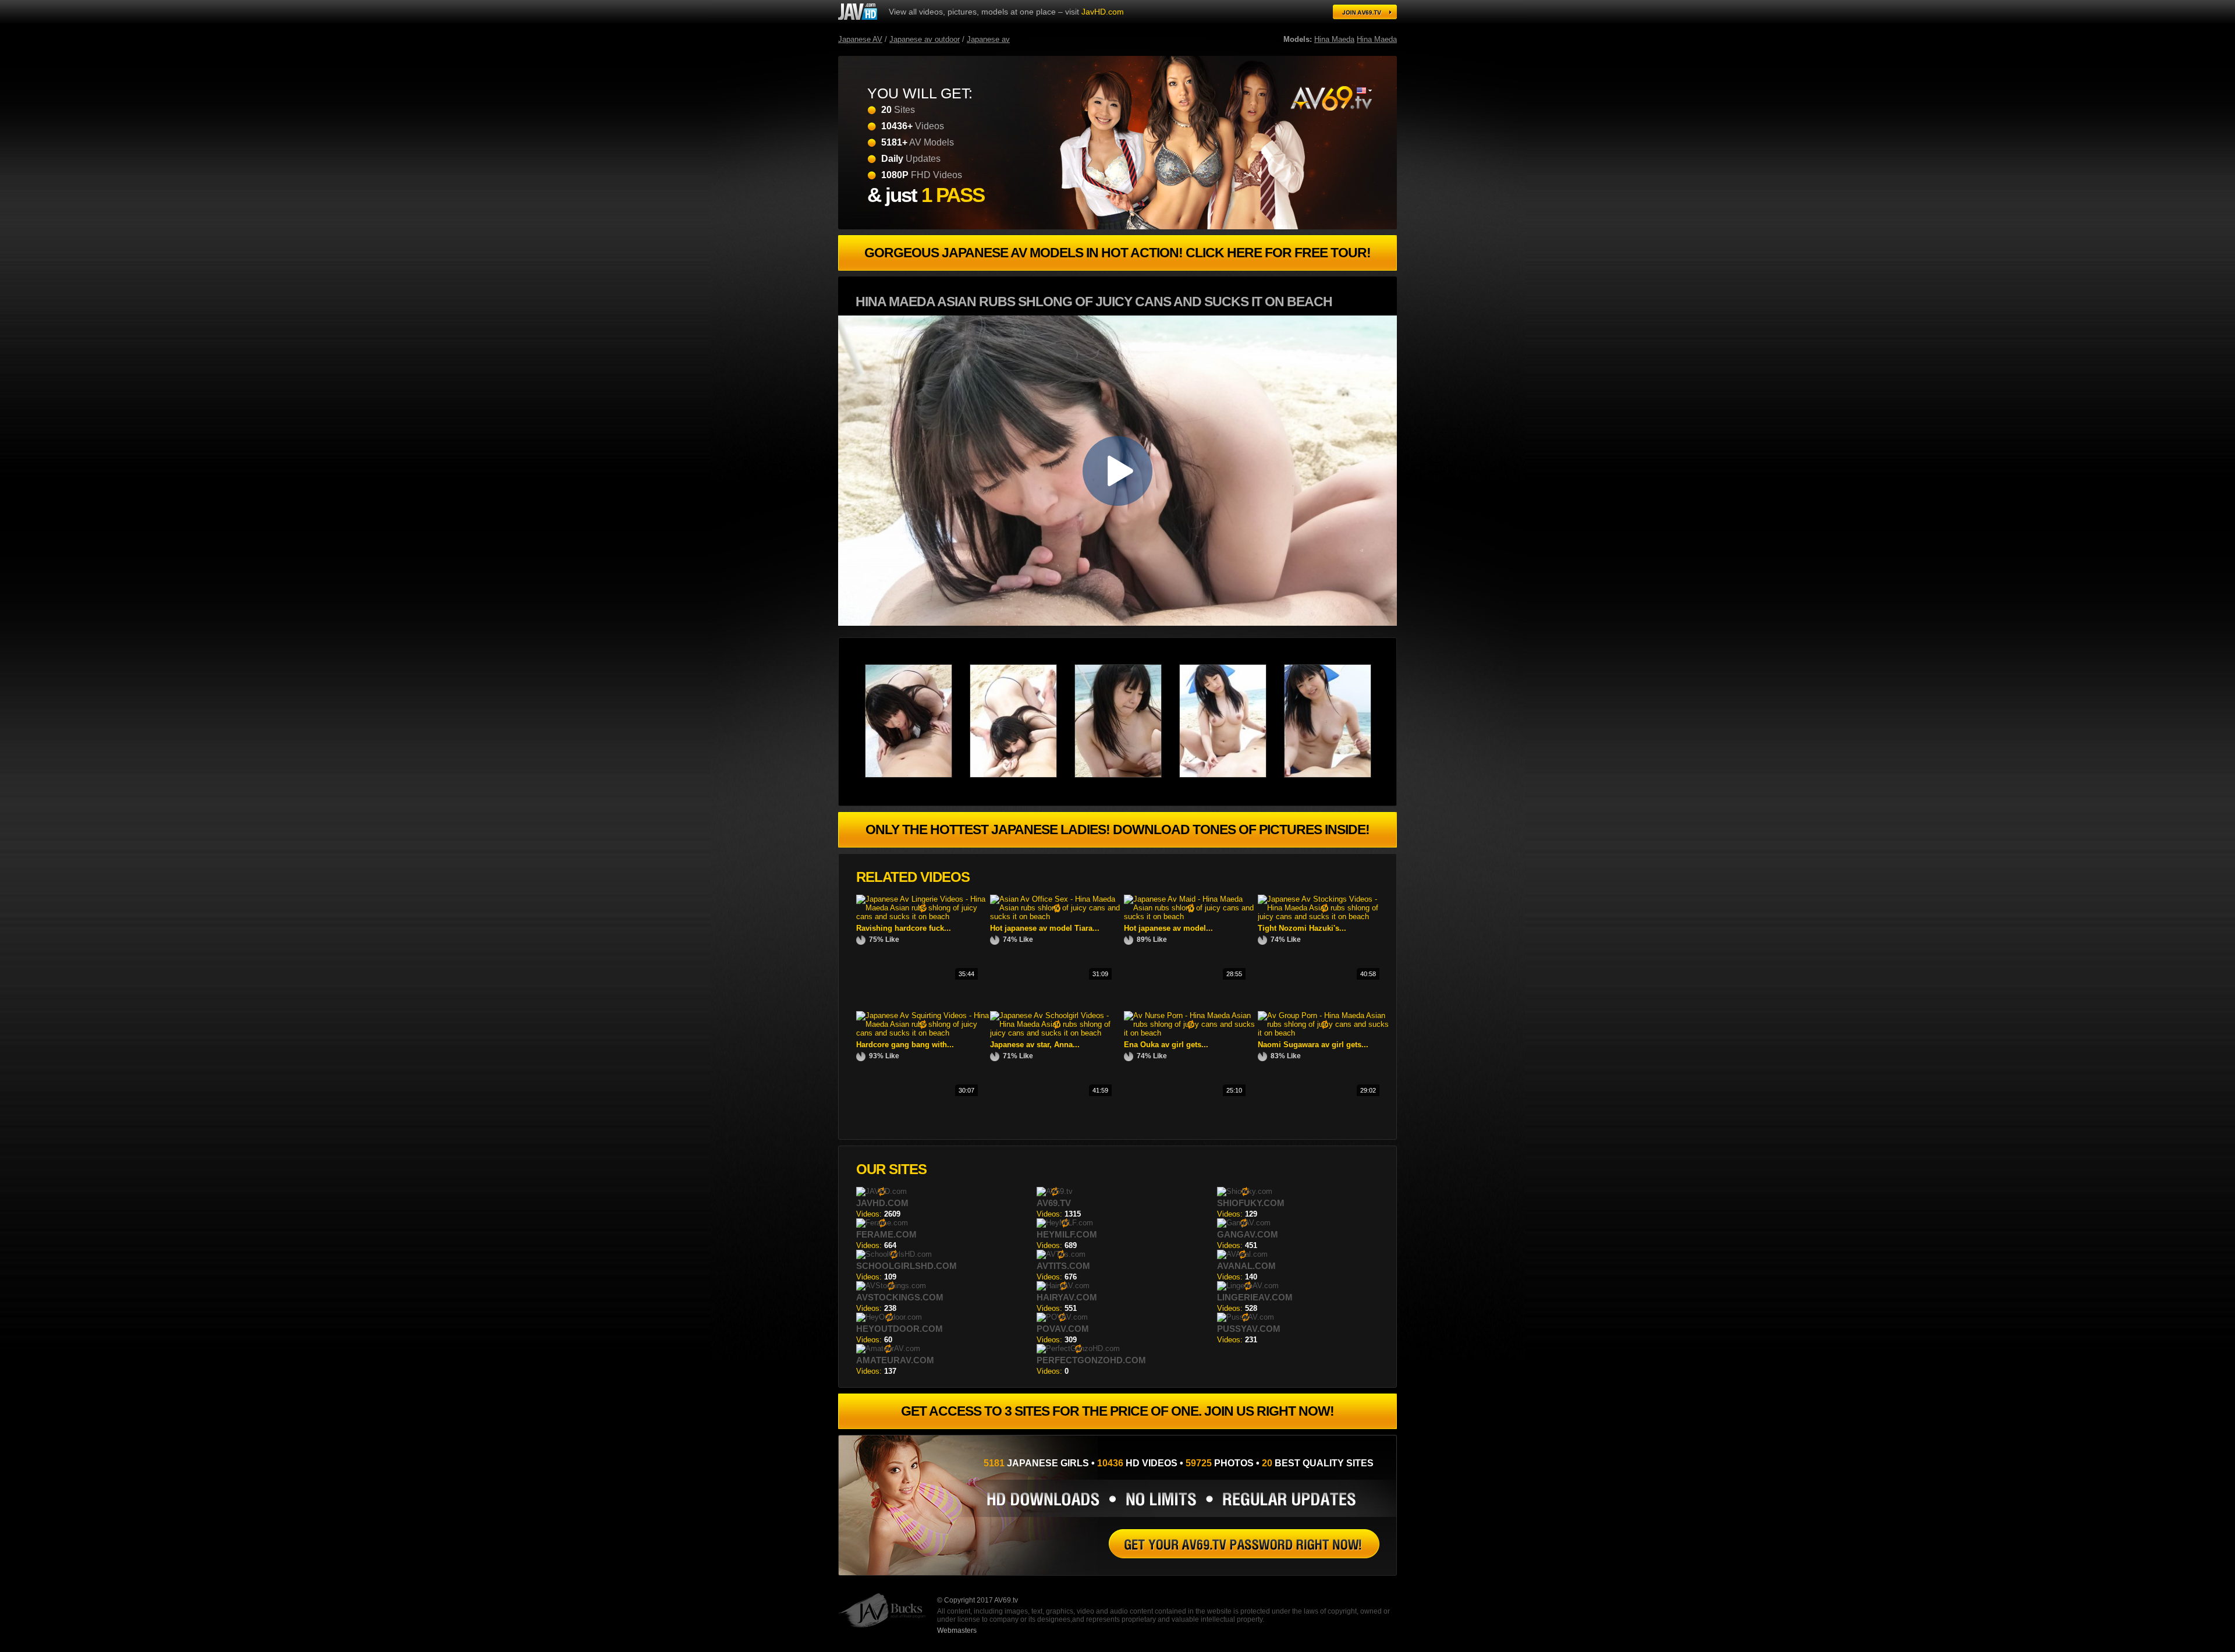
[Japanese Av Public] (1022, 775)
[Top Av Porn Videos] (1336, 775)
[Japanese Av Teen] (1127, 775)
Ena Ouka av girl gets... (1166, 1045)
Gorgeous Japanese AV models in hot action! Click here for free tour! (1117, 253)
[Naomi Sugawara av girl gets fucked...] (1325, 1033)
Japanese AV (860, 39)
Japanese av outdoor (925, 39)
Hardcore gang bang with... (905, 1045)
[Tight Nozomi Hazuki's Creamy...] (1325, 917)
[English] (1364, 91)
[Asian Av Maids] (1244, 1544)
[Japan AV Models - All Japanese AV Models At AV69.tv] (858, 12)
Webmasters (957, 1630)
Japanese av (988, 39)
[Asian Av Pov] (1331, 98)
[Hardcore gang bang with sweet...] (923, 1033)
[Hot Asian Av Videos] (917, 775)
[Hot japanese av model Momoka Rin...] (1191, 917)
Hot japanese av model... (1168, 928)
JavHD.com (1103, 12)
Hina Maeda (1334, 39)
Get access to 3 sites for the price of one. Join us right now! (1117, 1411)
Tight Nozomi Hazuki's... (1302, 928)
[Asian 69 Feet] (1232, 775)
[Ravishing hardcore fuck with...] (923, 917)
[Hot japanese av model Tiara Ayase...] (1057, 917)
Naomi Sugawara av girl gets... (1313, 1045)
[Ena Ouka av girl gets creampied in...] (1191, 1033)
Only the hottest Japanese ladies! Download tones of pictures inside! (1117, 829)
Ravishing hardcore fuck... (904, 928)
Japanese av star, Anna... (1035, 1045)
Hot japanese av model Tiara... (1045, 928)
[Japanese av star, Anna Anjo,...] (1057, 1033)
